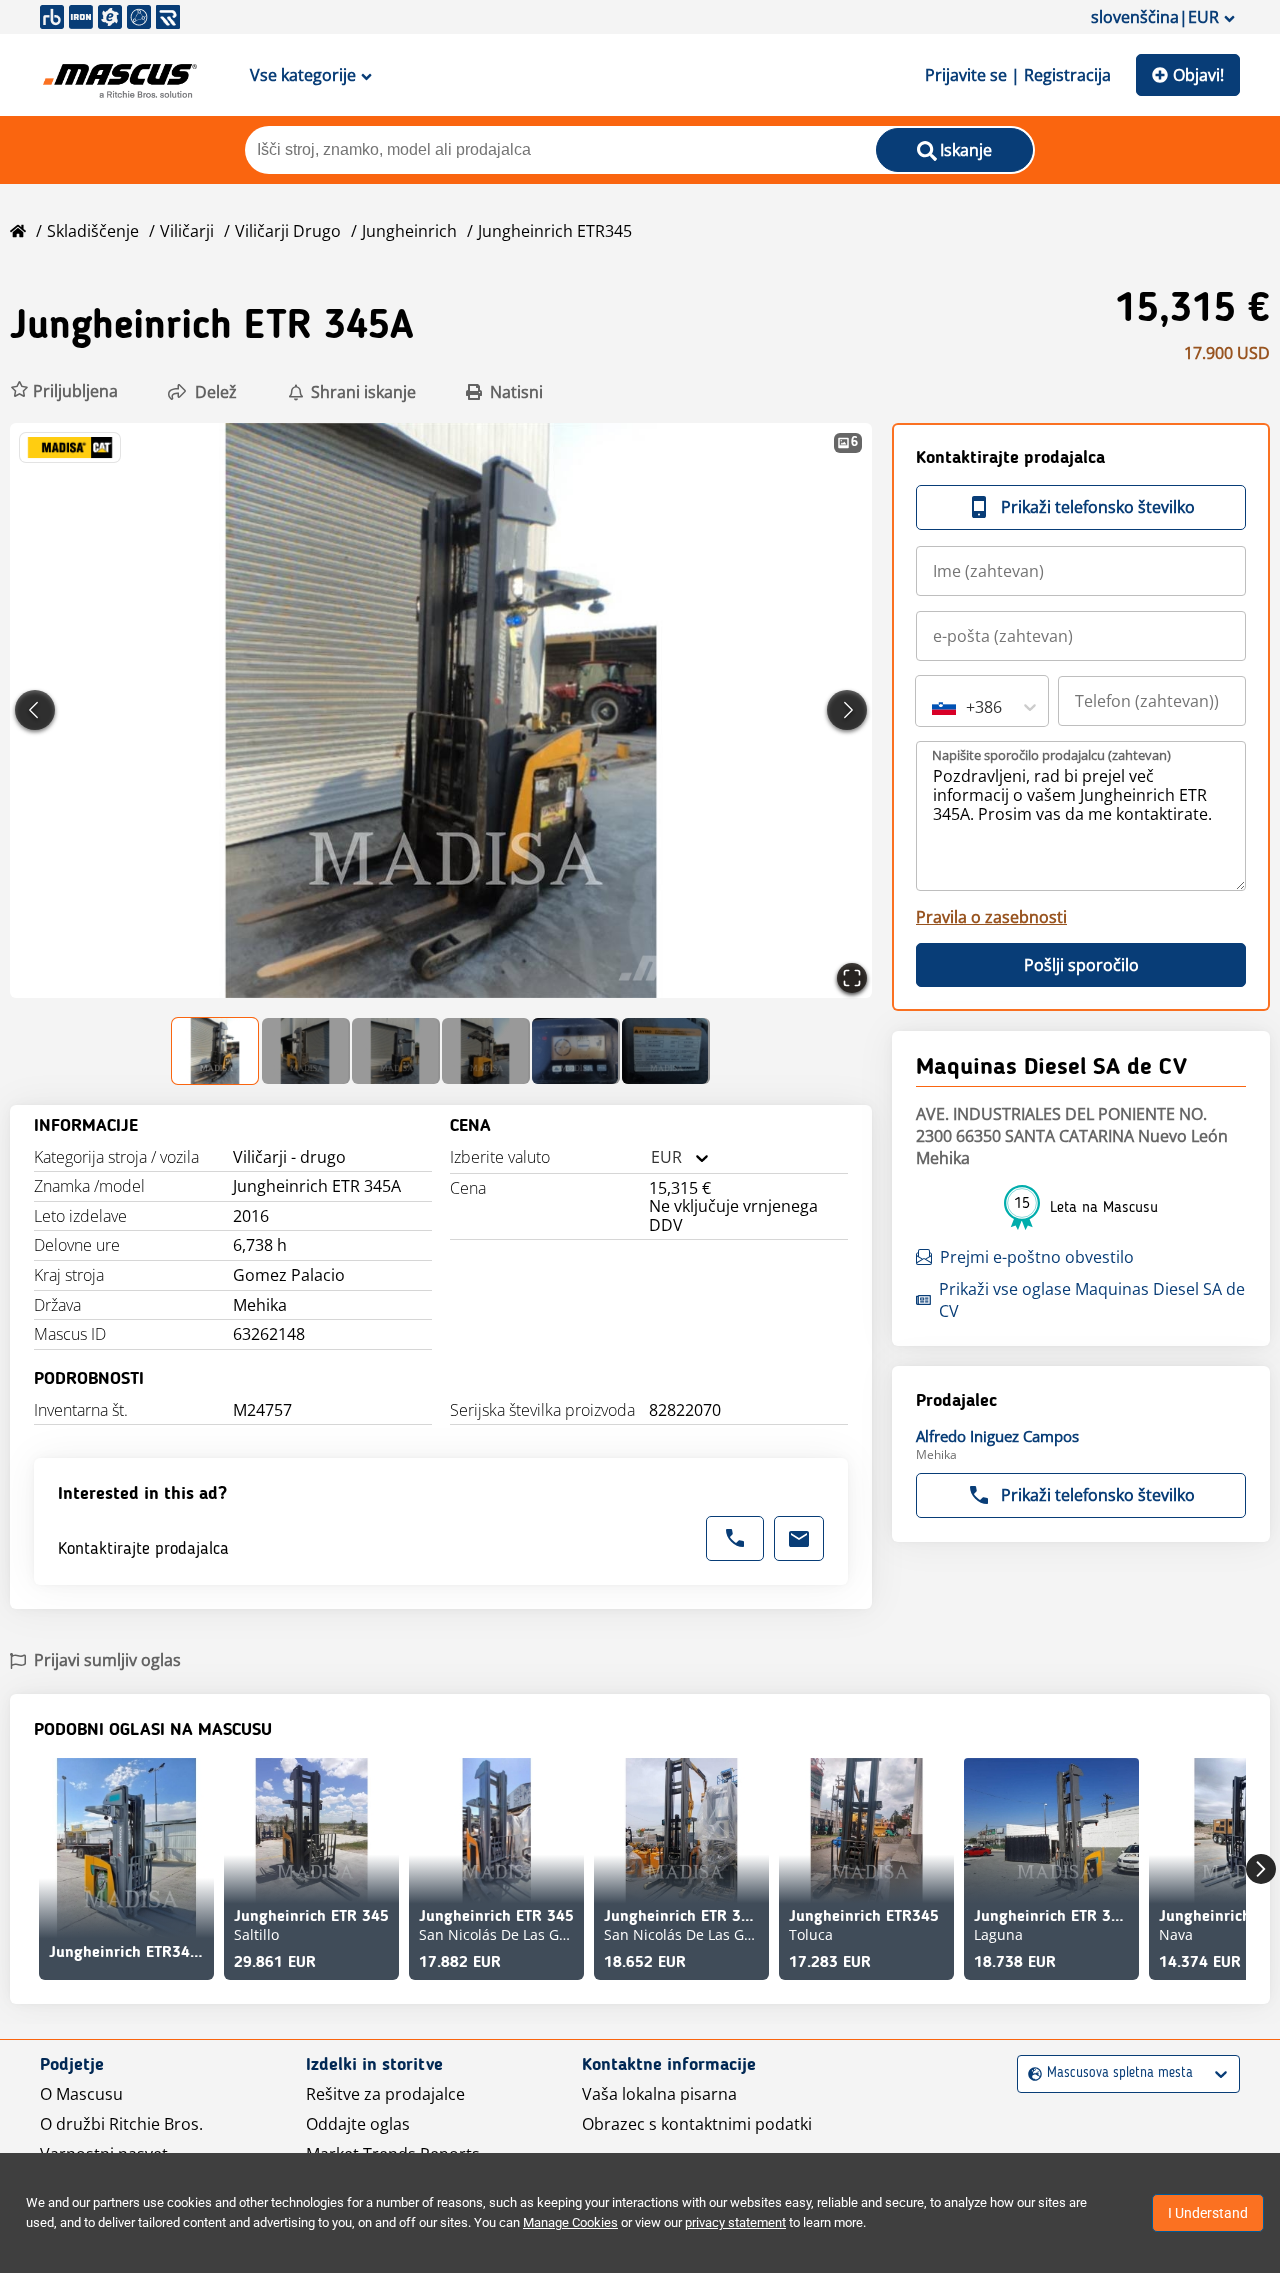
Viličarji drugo (288, 231)
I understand (1208, 2213)
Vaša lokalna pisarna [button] (659, 2094)
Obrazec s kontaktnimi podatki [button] (697, 2124)
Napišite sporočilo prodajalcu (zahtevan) (1051, 755)
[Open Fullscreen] (852, 978)
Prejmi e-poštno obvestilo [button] (1037, 1257)
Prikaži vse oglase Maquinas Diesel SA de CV (1092, 1300)
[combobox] (651, 1157)
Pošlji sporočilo (1081, 965)
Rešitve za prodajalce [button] (385, 2094)
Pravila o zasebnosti (991, 917)
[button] (64, 391)
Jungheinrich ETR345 (555, 231)
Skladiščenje (93, 231)
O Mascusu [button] (81, 2094)
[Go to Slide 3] (396, 1051)
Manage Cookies (570, 2222)
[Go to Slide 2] (306, 1051)
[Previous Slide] (35, 710)
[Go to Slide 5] (576, 1051)
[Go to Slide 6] (666, 1051)
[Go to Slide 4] (486, 1051)
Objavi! (1198, 75)
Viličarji (187, 231)
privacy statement (735, 2222)
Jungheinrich (409, 231)
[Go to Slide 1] (216, 1051)
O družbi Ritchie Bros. (121, 2124)
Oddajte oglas (358, 2124)
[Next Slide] (847, 710)
